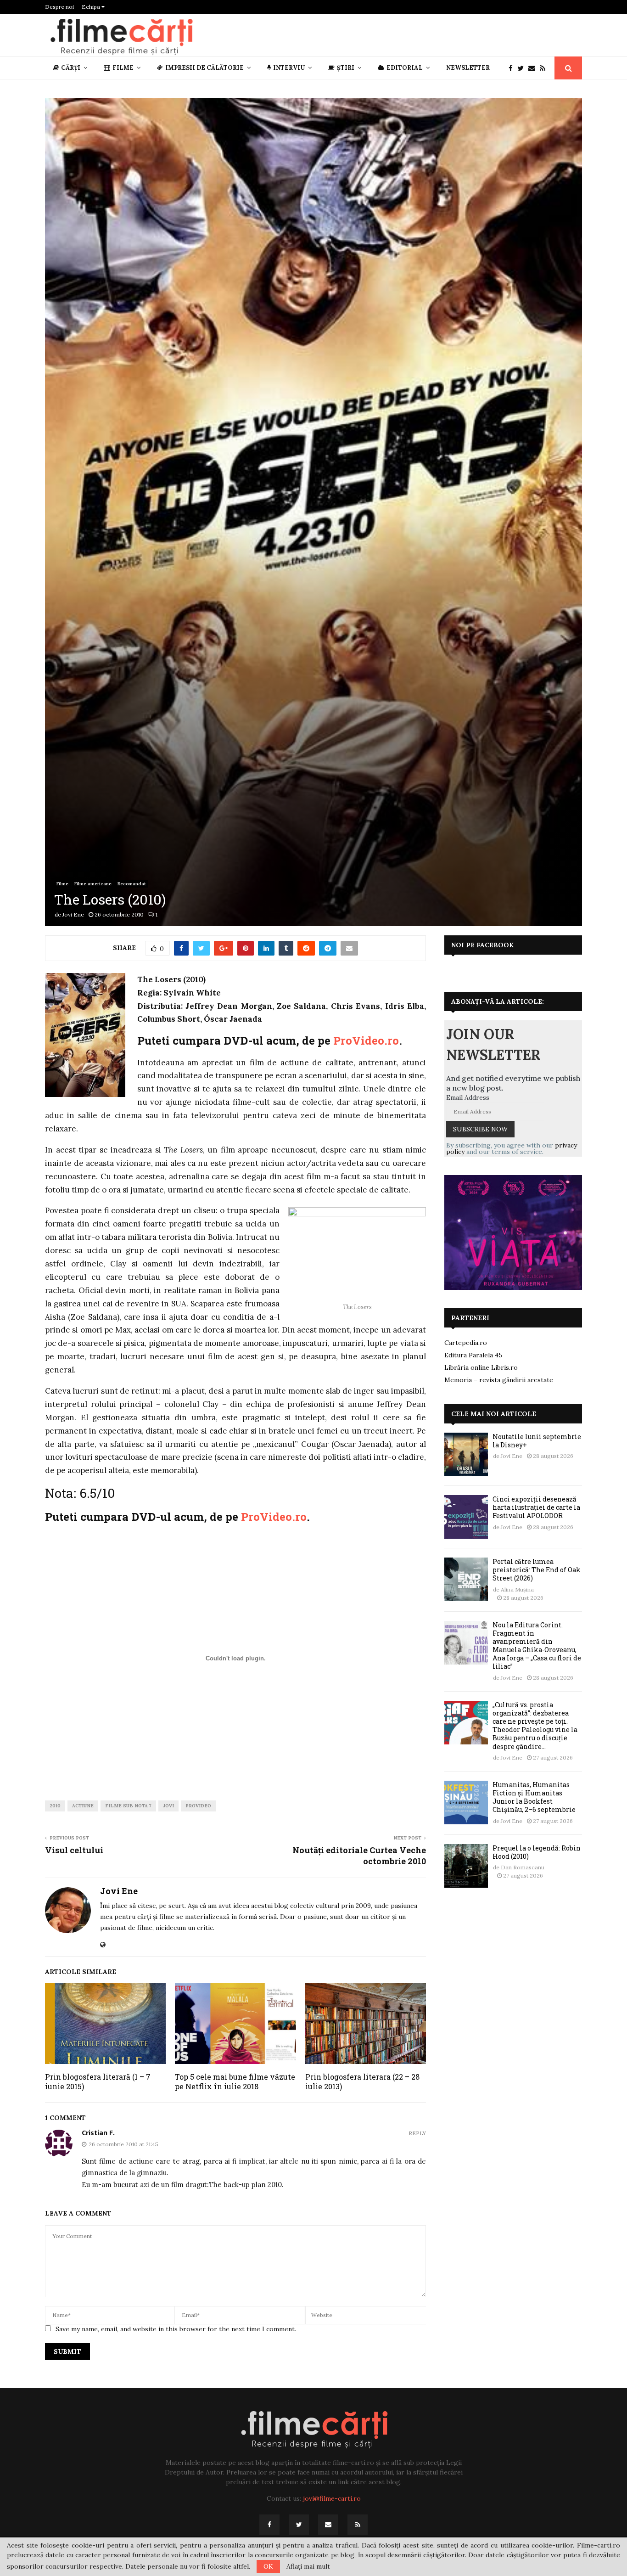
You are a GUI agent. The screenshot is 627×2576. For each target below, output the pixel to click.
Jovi (168, 1806)
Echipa (92, 7)
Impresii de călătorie (204, 68)
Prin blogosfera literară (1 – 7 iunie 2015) (98, 2081)
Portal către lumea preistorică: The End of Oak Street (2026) (537, 1570)
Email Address (468, 1097)
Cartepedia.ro (466, 1343)
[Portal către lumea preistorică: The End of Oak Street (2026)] (466, 1579)
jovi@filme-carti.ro (332, 2498)
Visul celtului (74, 1850)
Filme (123, 68)
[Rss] (545, 68)
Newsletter (468, 68)
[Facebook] (513, 68)
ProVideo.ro (366, 1041)
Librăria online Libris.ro (481, 1367)
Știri (346, 68)
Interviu (289, 68)
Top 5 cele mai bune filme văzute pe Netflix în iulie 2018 (235, 2081)
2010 (55, 1806)
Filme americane (93, 884)
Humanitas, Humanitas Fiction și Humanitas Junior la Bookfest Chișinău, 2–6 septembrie (534, 1797)
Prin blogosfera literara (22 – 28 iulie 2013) (362, 2081)
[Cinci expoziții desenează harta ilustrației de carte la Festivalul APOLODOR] (466, 1517)
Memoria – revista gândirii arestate (499, 1380)
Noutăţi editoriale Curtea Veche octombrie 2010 (359, 1856)
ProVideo (198, 1806)
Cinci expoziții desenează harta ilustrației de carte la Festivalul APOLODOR (536, 1507)
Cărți (71, 68)
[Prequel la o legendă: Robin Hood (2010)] (466, 1866)
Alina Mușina (517, 1589)
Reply (417, 2134)
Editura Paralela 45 (473, 1355)
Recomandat (132, 884)
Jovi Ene (73, 914)
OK (268, 2566)
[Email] (534, 68)
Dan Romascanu (523, 1867)
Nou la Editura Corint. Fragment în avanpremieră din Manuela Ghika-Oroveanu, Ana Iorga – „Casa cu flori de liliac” (537, 1646)
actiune (83, 1806)
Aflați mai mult (308, 2566)
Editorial (405, 68)
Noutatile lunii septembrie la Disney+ (537, 1441)
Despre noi (59, 7)
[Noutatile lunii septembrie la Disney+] (466, 1454)
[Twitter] (523, 68)
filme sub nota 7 (128, 1806)
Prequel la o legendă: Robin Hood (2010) (537, 1852)
